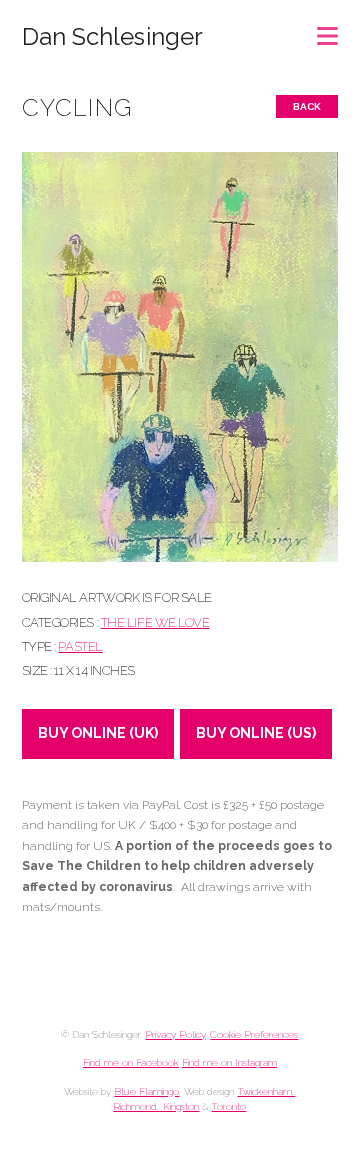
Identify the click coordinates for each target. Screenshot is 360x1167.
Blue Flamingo (146, 1091)
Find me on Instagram (229, 1062)
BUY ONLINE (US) (256, 733)
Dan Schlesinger (112, 37)
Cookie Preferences (254, 1034)
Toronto (228, 1106)
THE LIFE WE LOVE (155, 622)
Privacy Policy (175, 1034)
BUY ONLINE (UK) (98, 733)
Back (307, 106)
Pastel (80, 646)
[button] (327, 29)
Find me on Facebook (131, 1062)
